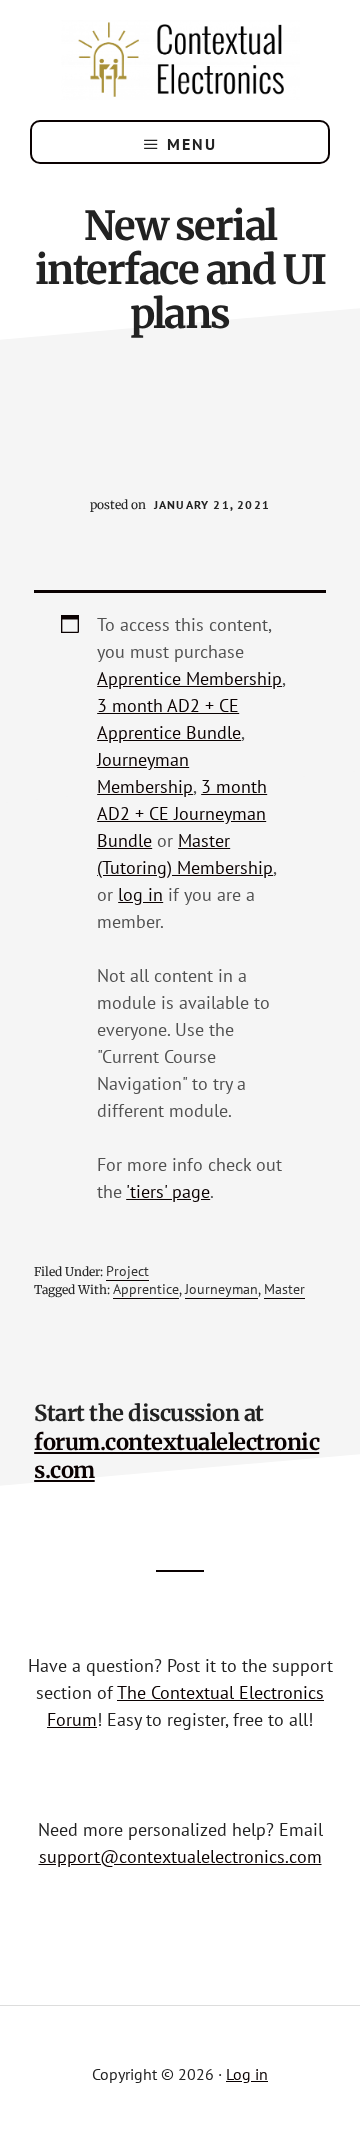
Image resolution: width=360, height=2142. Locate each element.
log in (140, 894)
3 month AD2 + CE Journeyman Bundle (182, 813)
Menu (192, 144)
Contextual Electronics (180, 60)
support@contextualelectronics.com (180, 1856)
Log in (247, 2074)
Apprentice (146, 1289)
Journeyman (221, 1289)
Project (127, 1271)
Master (284, 1289)
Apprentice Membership (189, 678)
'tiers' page (168, 1191)
